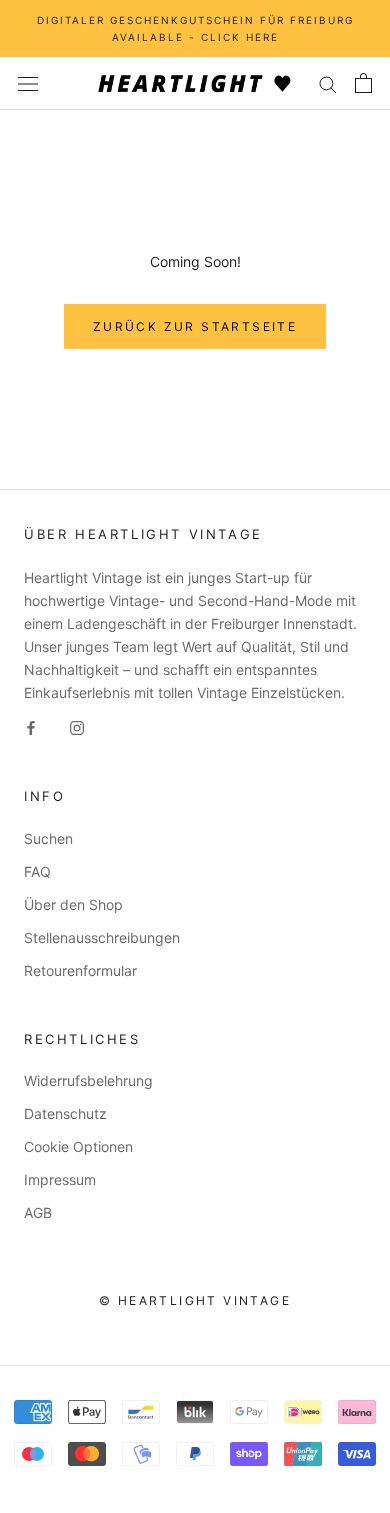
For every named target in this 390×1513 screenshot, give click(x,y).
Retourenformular (80, 970)
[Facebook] (31, 726)
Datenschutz (65, 1113)
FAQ (37, 871)
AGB (38, 1212)
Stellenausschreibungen (102, 937)
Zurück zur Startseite (195, 326)
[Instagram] (77, 726)
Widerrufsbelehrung (88, 1080)
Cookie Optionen (78, 1146)
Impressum (60, 1179)
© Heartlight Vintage (195, 1300)
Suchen (48, 838)
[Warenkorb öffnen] (363, 83)
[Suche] (328, 83)
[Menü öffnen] (28, 83)
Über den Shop (73, 904)
